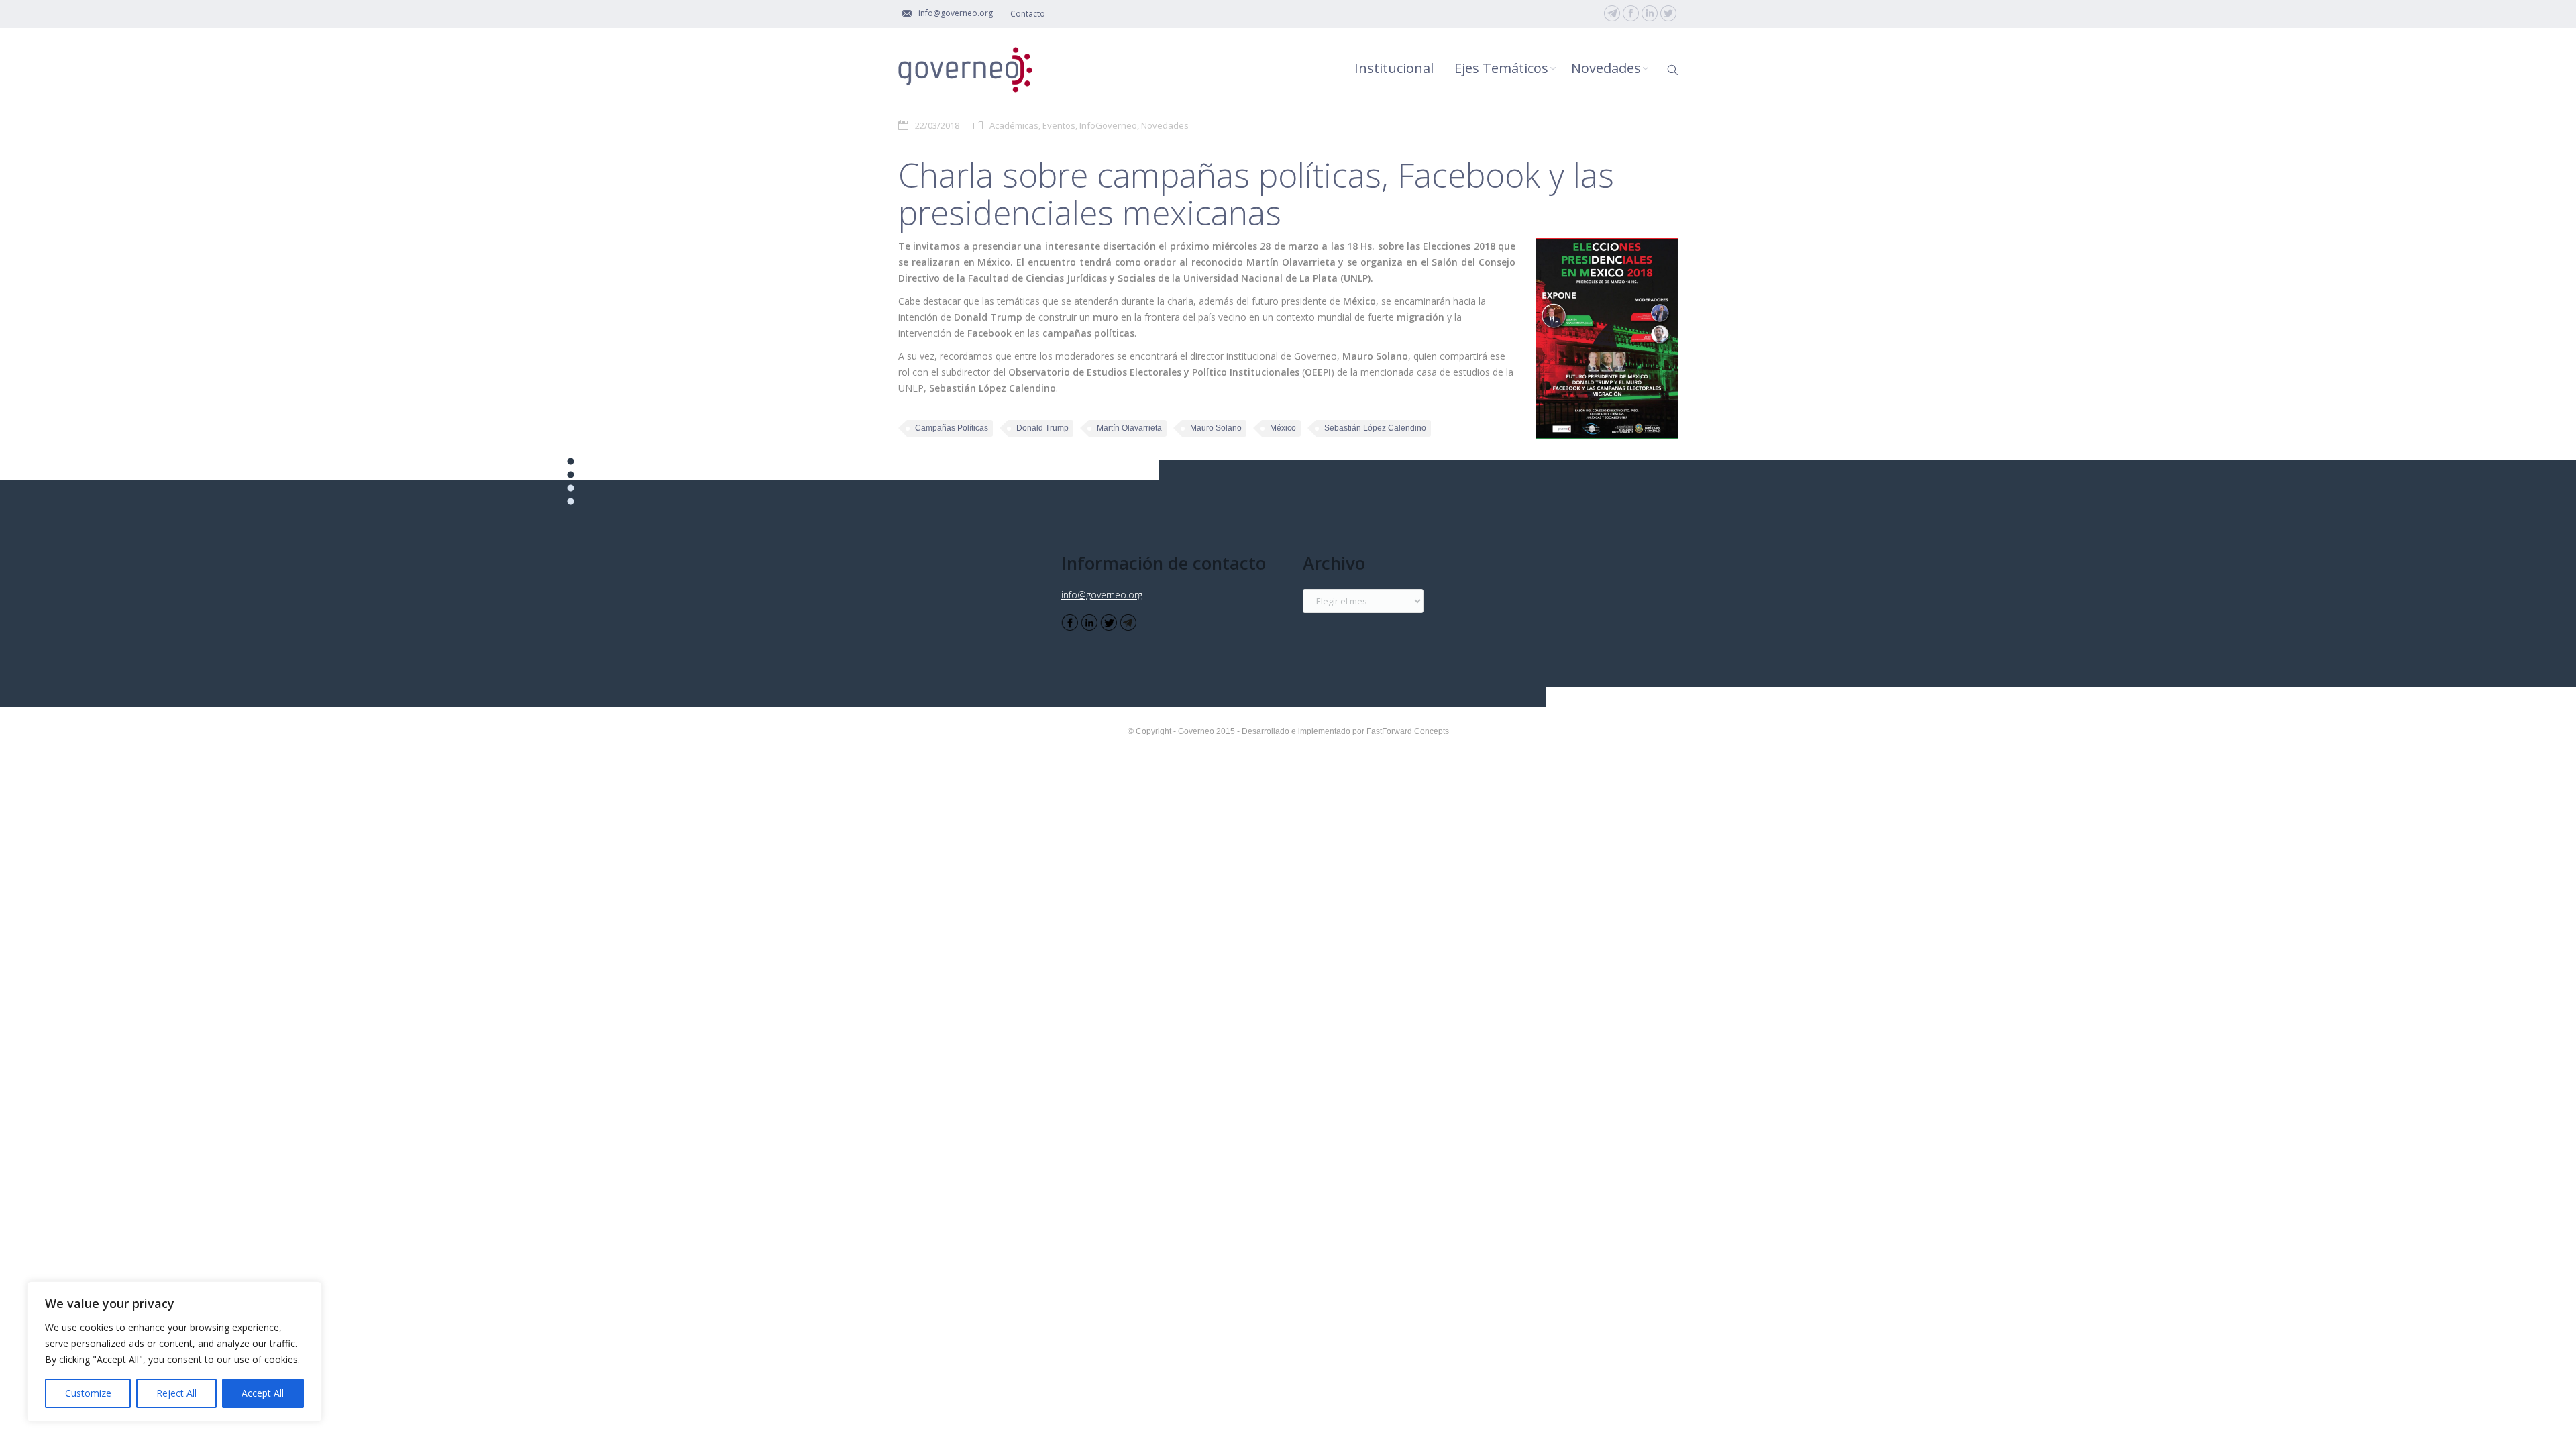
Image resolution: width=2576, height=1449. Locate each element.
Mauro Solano (1216, 428)
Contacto (1028, 14)
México (1283, 428)
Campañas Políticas (952, 428)
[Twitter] (1668, 13)
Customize (88, 1393)
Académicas (1014, 125)
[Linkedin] (1650, 13)
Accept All (263, 1393)
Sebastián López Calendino (1375, 428)
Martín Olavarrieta (1129, 428)
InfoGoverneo (1108, 125)
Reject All (176, 1393)
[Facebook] (1631, 13)
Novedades (1165, 125)
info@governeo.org (1102, 595)
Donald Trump (1042, 428)
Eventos (1059, 125)
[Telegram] (1612, 13)
